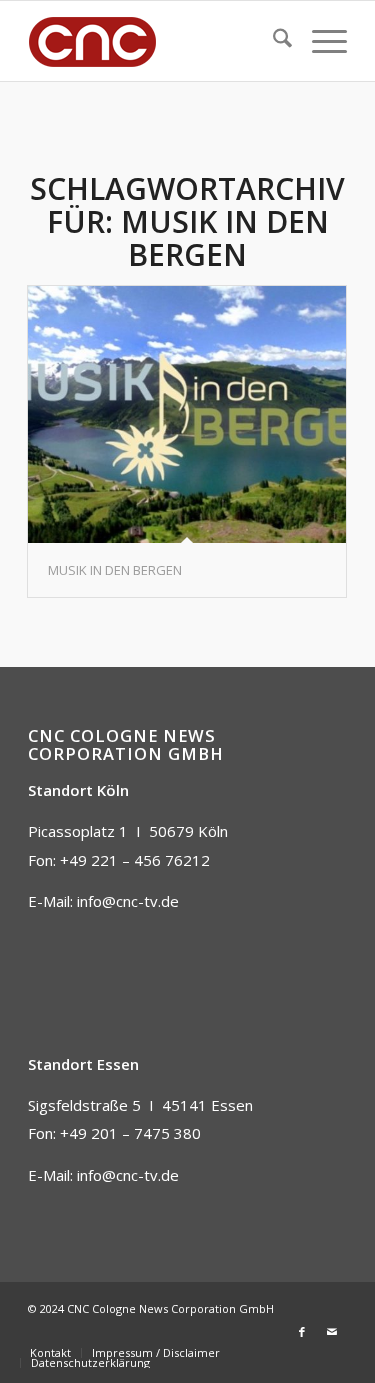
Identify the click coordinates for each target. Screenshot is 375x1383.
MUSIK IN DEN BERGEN (115, 570)
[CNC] (155, 41)
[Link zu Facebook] (302, 1332)
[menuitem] (272, 41)
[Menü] (319, 41)
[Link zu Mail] (332, 1332)
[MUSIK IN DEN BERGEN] (187, 414)
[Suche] (272, 41)
